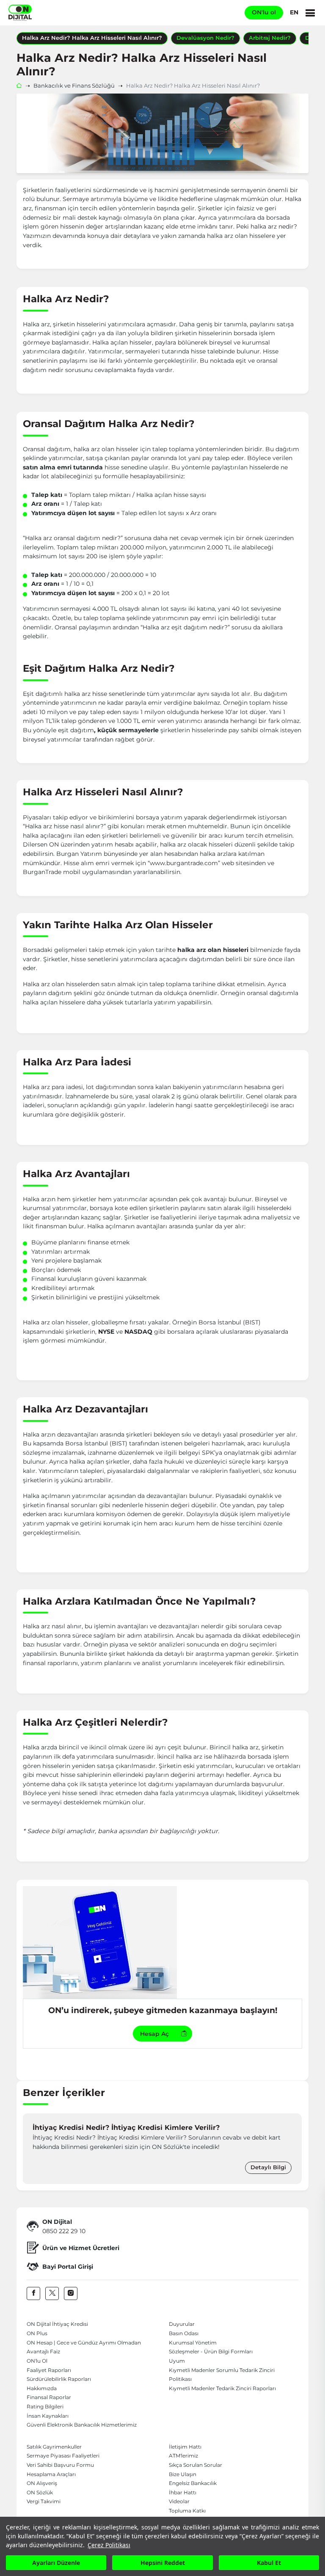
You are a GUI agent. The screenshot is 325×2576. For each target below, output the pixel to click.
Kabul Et (269, 2563)
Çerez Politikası (109, 2545)
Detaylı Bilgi (268, 2167)
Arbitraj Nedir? (270, 38)
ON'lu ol (264, 12)
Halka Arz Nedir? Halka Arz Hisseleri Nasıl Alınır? (92, 38)
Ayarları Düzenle (56, 2563)
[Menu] (310, 13)
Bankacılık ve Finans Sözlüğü (74, 86)
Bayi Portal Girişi (68, 2267)
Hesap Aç (154, 2034)
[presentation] (31, 2149)
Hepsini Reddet (163, 2563)
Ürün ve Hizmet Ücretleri (81, 2248)
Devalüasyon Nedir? (205, 38)
